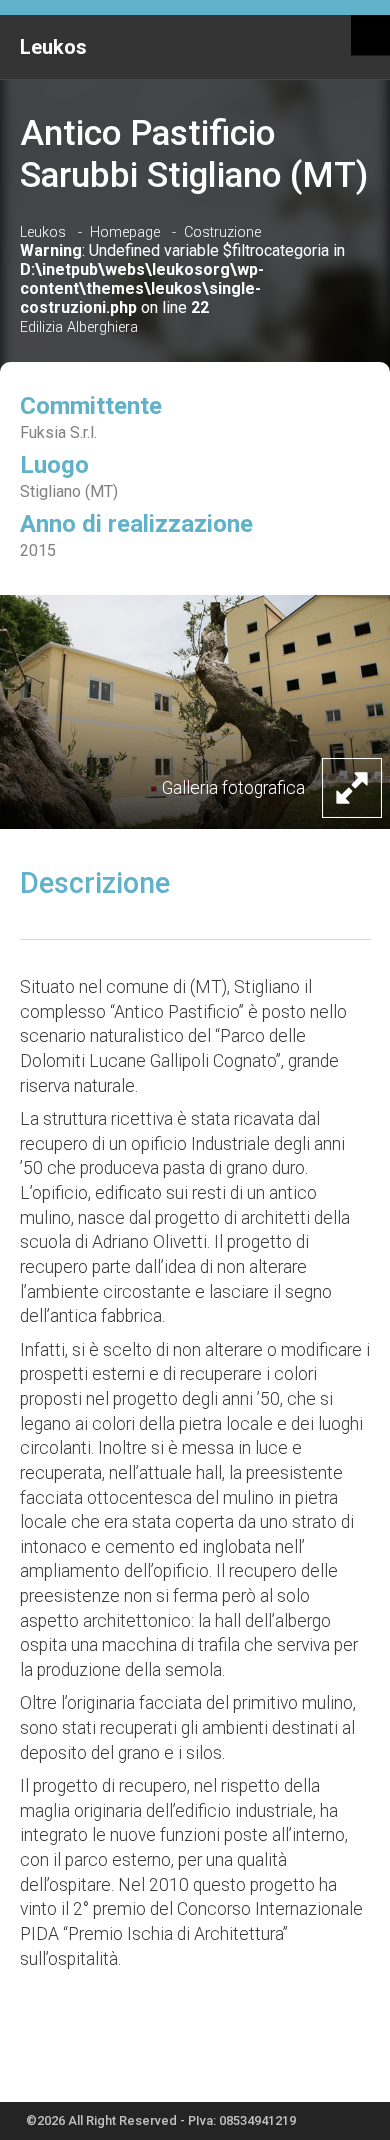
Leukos (53, 47)
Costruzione (222, 232)
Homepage (125, 232)
